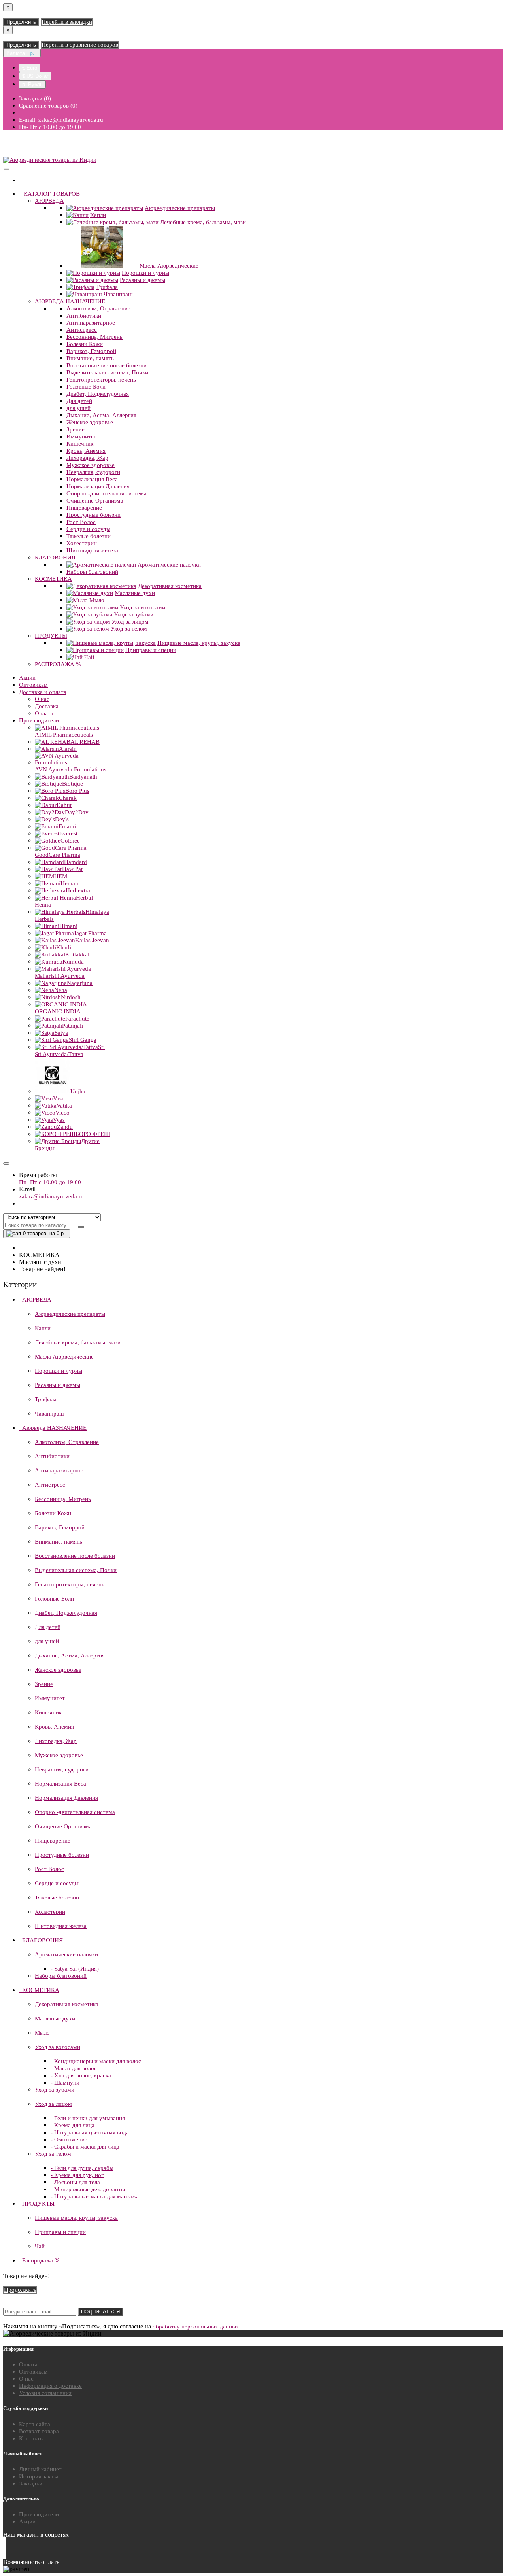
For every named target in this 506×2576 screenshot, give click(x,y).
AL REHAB (85, 742)
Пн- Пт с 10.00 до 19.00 (50, 1182)
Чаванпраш (118, 294)
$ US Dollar (35, 76)
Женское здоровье (90, 422)
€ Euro (30, 68)
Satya (61, 1033)
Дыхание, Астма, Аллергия (101, 415)
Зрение (76, 429)
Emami (67, 826)
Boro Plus (77, 791)
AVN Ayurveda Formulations (71, 769)
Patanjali (73, 1026)
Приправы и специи (151, 650)
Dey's (62, 819)
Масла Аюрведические (169, 266)
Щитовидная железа (92, 550)
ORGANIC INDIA (58, 1011)
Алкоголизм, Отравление (98, 308)
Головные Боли (86, 387)
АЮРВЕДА (49, 201)
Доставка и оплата (43, 692)
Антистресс (82, 330)
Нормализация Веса (92, 479)
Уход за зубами (134, 614)
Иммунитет (81, 437)
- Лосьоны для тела (75, 2182)
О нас (42, 699)
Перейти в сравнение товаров (80, 45)
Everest (68, 833)
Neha (61, 990)
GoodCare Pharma (58, 855)
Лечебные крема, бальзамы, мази (203, 222)
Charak (68, 798)
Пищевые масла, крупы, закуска (199, 643)
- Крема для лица (73, 2125)
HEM (61, 876)
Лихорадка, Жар (87, 458)
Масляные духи (135, 593)
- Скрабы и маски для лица (85, 2147)
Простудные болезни (93, 515)
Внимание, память (90, 358)
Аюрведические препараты (180, 208)
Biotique (73, 784)
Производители (39, 720)
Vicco (62, 1113)
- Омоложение (69, 2139)
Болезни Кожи (85, 344)
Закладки (31, 2483)
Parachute (77, 1019)
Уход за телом (129, 629)
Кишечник (80, 444)
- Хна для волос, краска (81, 2075)
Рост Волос (81, 522)
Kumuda (73, 962)
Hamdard (76, 862)
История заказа (39, 2476)
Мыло (97, 600)
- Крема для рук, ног (77, 2175)
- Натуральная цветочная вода (90, 2132)
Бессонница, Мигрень (94, 337)
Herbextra (78, 890)
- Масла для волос (74, 2068)
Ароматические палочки (169, 565)
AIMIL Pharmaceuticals (64, 735)
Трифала (107, 287)
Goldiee (70, 841)
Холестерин (82, 543)
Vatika (64, 1106)
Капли (98, 215)
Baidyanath (83, 777)
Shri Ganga (83, 1040)
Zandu (65, 1127)
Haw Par (73, 869)
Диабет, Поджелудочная (98, 394)
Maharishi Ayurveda (60, 976)
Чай (89, 657)
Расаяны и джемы (143, 280)
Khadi (64, 947)
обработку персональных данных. (197, 2327)
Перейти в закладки (67, 22)
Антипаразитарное (91, 323)
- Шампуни (65, 2083)
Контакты (31, 2438)
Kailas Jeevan (92, 940)
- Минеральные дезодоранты (88, 2189)
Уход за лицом (130, 622)
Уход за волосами (143, 607)
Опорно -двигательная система (107, 493)
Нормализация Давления (98, 486)
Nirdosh (71, 997)
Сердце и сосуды (88, 529)
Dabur (64, 805)
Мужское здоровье (91, 465)
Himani (68, 926)
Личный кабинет (40, 2469)
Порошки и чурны (145, 273)
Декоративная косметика (170, 586)
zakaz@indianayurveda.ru (51, 1196)
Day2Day (77, 812)
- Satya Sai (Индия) (75, 1969)
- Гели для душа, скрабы (82, 2168)
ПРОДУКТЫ (51, 636)
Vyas (59, 1120)
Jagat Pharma (90, 933)
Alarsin (68, 749)
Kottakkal (77, 954)
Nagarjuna (80, 983)
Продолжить (21, 22)
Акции (27, 678)
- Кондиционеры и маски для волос (96, 2061)
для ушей (78, 408)
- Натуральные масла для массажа (95, 2196)
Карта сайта (35, 2424)
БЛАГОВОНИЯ (55, 558)
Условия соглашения (45, 2393)
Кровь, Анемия (86, 451)
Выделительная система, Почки (107, 372)
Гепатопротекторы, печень (101, 380)
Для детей (79, 401)
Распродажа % (58, 664)
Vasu (59, 1098)
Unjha (78, 1091)
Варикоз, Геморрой (91, 351)
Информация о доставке (50, 2386)
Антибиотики (84, 316)
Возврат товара (39, 2431)
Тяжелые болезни (89, 536)
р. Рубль (32, 84)
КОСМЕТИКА (53, 579)
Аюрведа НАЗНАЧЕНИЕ (70, 301)
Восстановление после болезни (107, 365)
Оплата (44, 713)
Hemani (70, 883)
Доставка (47, 706)
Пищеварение (84, 508)
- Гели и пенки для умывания (88, 2118)
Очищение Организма (95, 501)
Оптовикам (33, 685)
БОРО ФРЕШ (93, 1134)
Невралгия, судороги (93, 472)
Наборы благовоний (92, 572)
